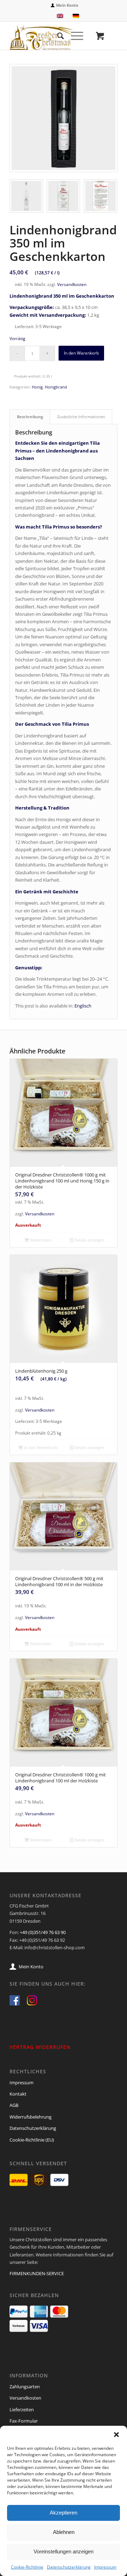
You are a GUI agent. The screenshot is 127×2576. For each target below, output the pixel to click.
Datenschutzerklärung (69, 2567)
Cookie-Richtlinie (27, 2567)
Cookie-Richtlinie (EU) (32, 2140)
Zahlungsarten (25, 2387)
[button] (116, 2435)
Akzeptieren (64, 2513)
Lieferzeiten (22, 2409)
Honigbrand (56, 387)
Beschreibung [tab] (30, 417)
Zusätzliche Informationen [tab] (81, 417)
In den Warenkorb (81, 353)
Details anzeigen (89, 1240)
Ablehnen (64, 2532)
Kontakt (18, 2094)
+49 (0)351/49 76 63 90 (43, 1932)
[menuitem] (65, 5)
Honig (37, 387)
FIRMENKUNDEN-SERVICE (37, 2273)
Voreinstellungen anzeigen (64, 2551)
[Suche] (57, 36)
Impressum (105, 2567)
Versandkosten (72, 284)
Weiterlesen (40, 1240)
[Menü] (74, 36)
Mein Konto (67, 5)
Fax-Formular (24, 2421)
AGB (14, 2105)
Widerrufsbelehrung (31, 2117)
